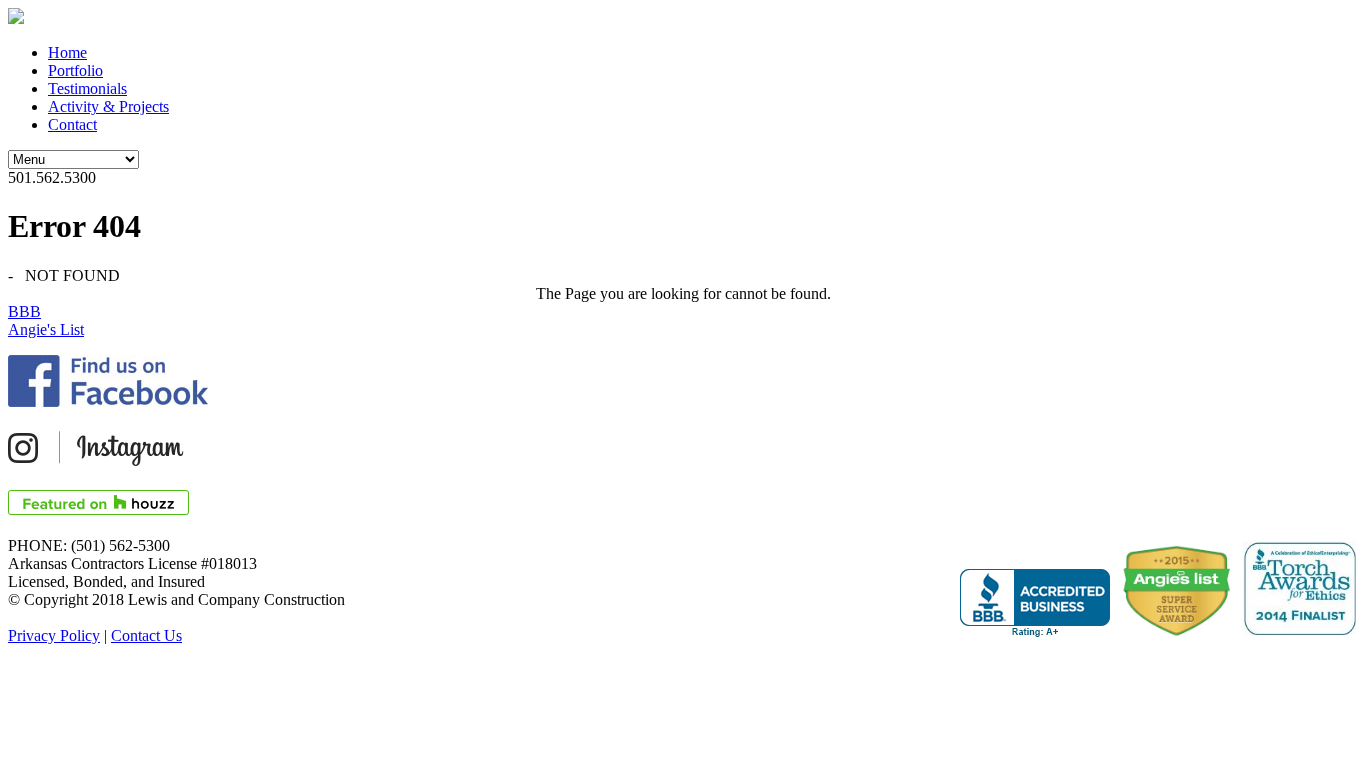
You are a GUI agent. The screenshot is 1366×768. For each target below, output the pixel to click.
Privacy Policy (54, 635)
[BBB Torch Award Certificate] (1294, 590)
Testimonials (87, 88)
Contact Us (146, 635)
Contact (72, 124)
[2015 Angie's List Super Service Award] (1171, 593)
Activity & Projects (108, 106)
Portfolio (75, 70)
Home (67, 52)
